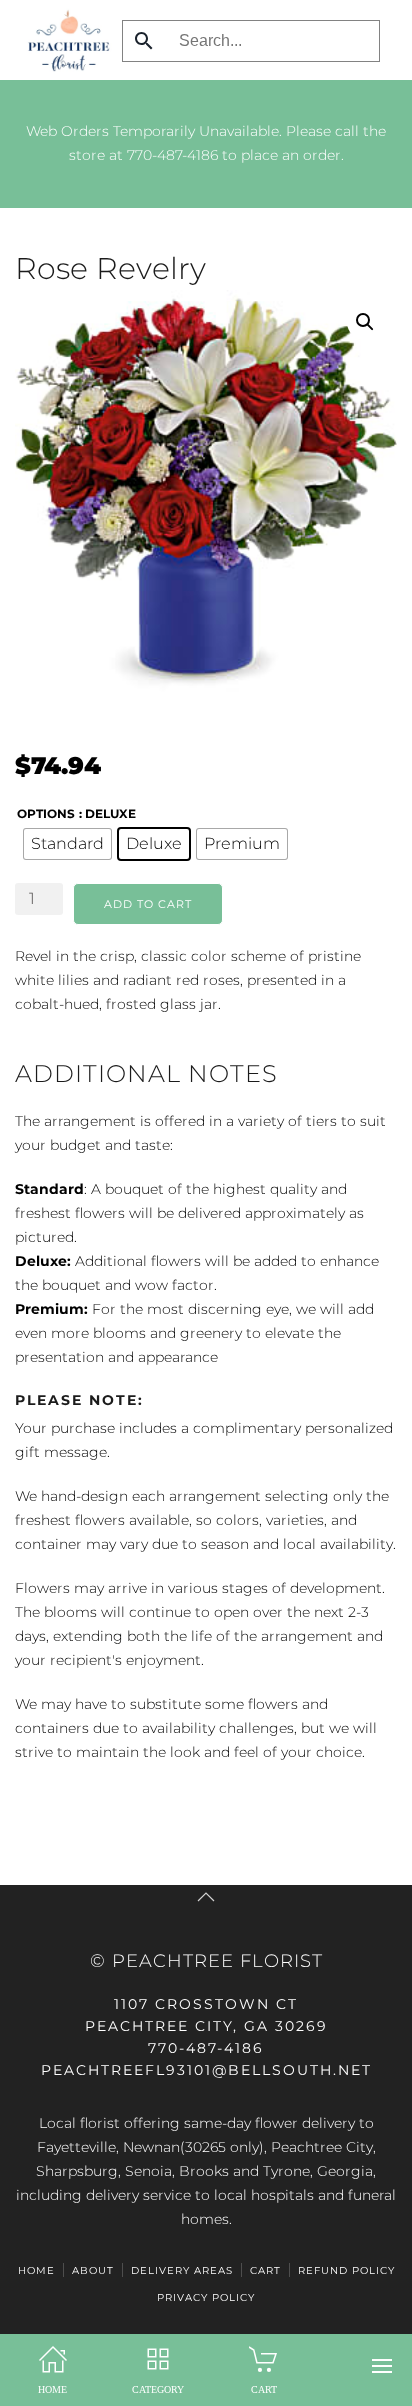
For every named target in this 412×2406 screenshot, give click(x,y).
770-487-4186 (172, 155)
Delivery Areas (182, 2270)
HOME (36, 2270)
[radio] (67, 844)
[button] (382, 2366)
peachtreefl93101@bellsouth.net (206, 2070)
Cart (265, 2270)
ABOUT (93, 2270)
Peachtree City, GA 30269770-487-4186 (206, 2026)
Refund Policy (346, 2270)
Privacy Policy (206, 2297)
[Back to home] (63, 40)
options (46, 813)
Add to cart (148, 904)
